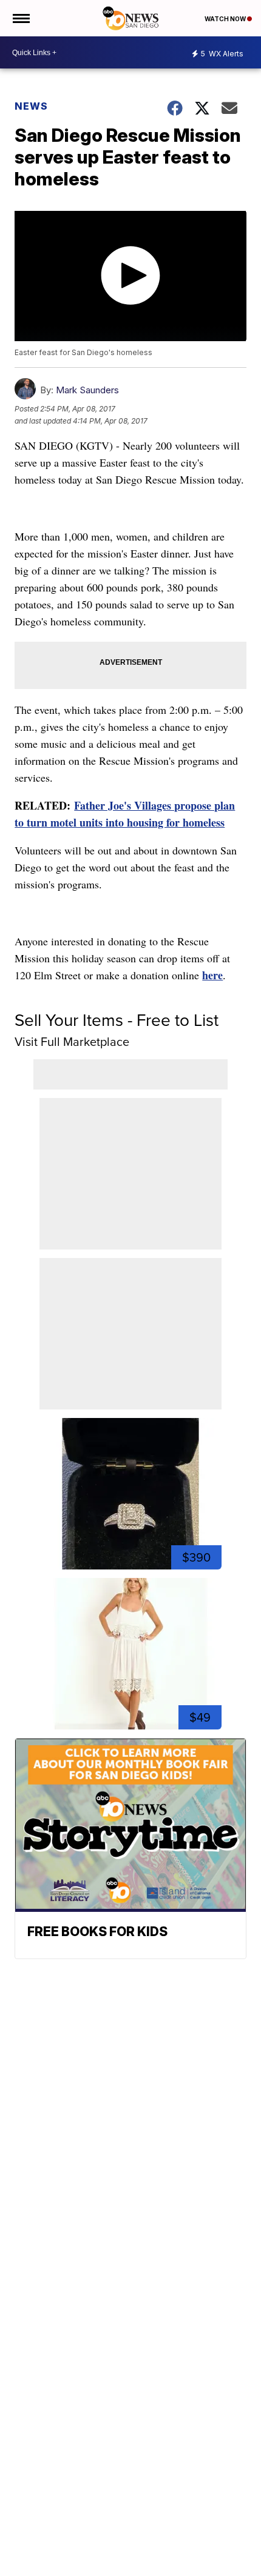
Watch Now (226, 19)
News (31, 106)
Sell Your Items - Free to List (117, 1020)
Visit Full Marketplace (72, 1042)
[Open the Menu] (20, 18)
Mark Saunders (87, 390)
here (212, 975)
